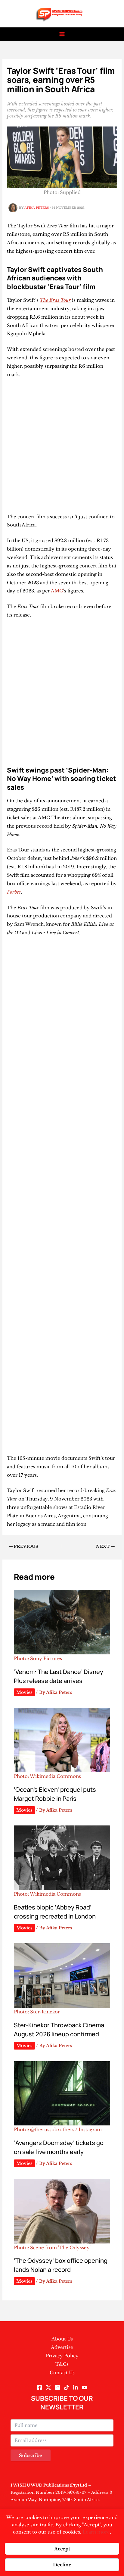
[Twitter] (48, 2387)
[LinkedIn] (76, 2387)
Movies (24, 1692)
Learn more (96, 2532)
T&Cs (62, 2364)
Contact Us (62, 2373)
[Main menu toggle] (62, 34)
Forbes (14, 892)
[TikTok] (67, 2387)
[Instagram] (57, 2387)
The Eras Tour (55, 300)
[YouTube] (85, 2387)
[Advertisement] (62, 448)
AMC (57, 591)
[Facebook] (39, 2387)
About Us (62, 2339)
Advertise (62, 2347)
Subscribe (31, 2455)
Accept (62, 2549)
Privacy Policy (62, 2356)
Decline (62, 2565)
